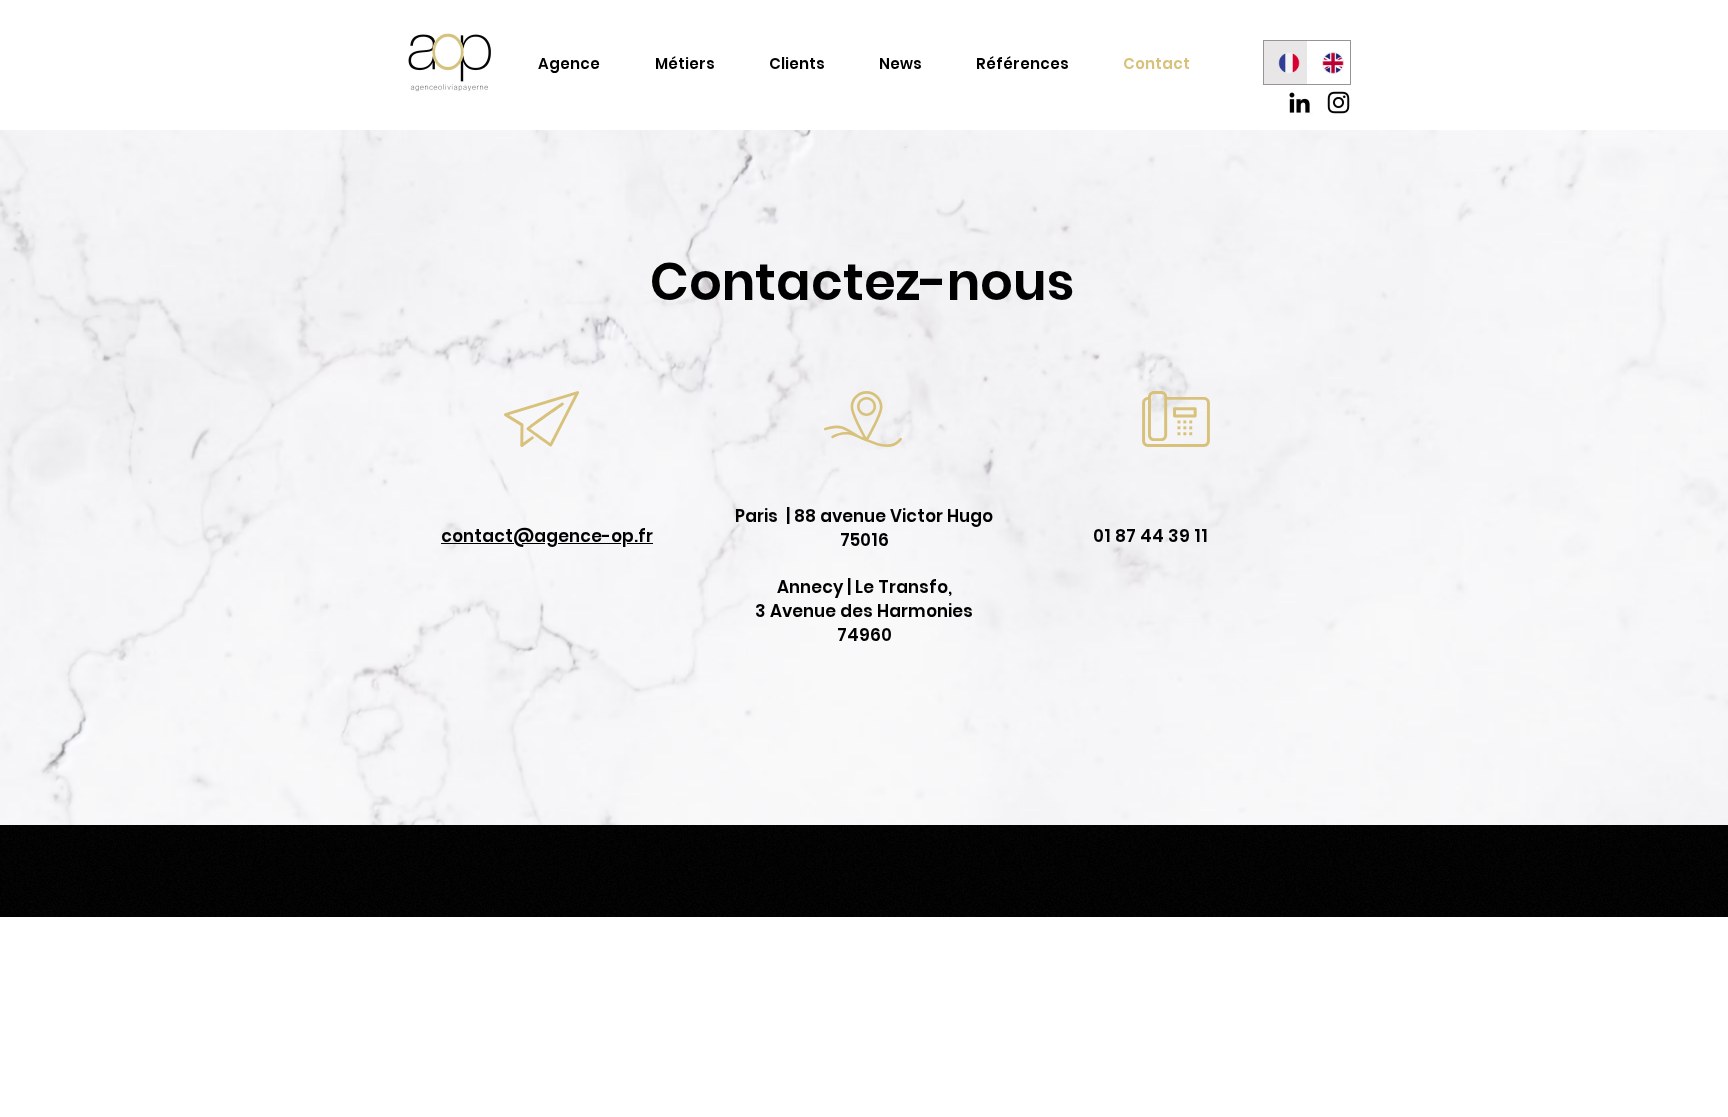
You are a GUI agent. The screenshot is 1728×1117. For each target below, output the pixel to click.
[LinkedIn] (1299, 102)
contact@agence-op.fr (547, 536)
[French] (1285, 62)
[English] (1329, 62)
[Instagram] (1338, 102)
